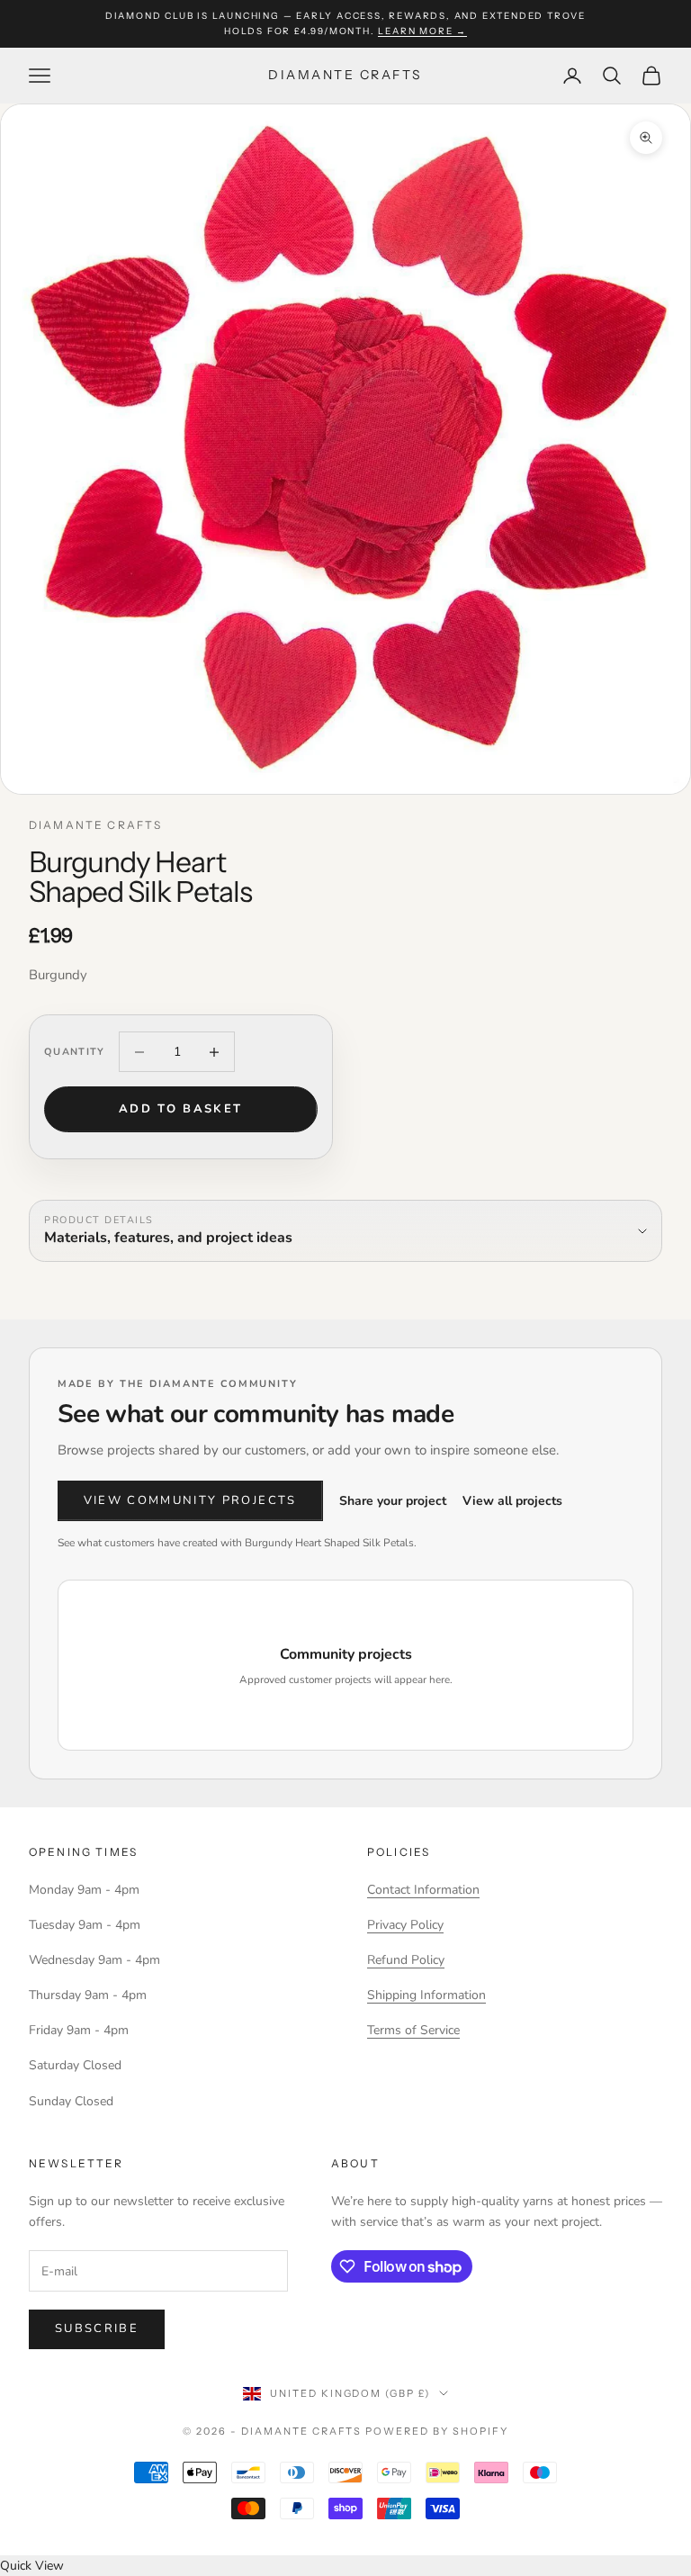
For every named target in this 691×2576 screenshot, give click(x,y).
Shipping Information (426, 1995)
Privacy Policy (405, 1925)
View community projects (190, 1500)
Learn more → (422, 31)
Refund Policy (406, 1960)
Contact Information (423, 1890)
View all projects (512, 1501)
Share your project (393, 1501)
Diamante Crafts (95, 825)
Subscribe (97, 2328)
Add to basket (180, 1109)
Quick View (32, 2566)
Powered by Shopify (437, 2431)
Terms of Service (413, 2030)
